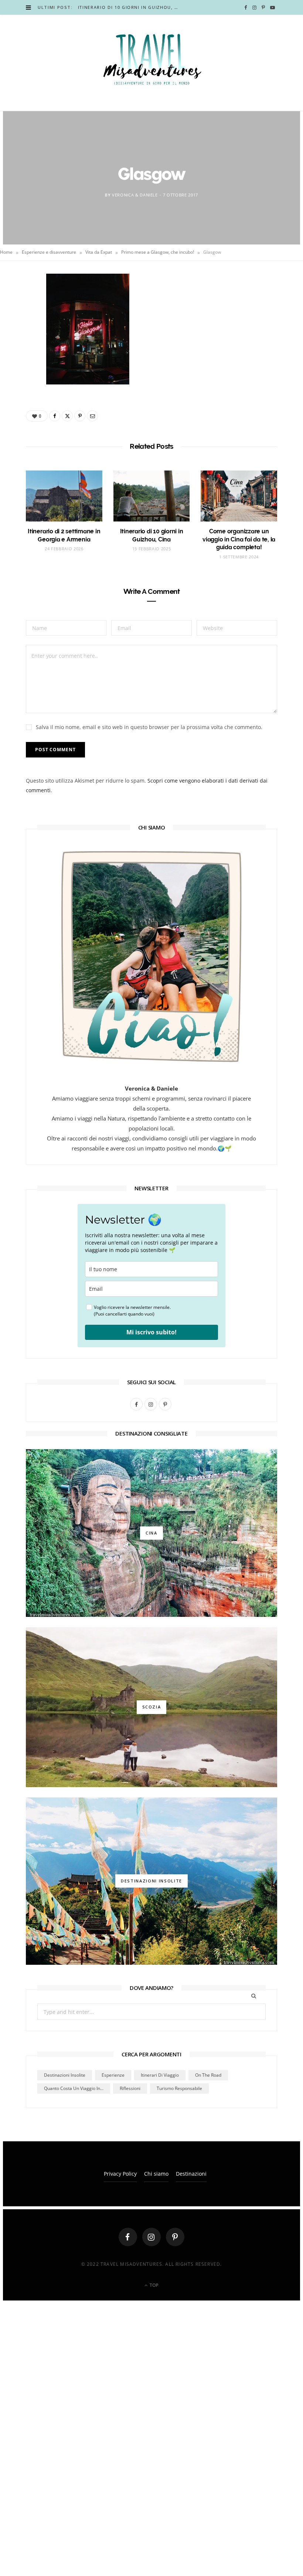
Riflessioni (130, 2088)
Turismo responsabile (179, 2088)
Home (6, 252)
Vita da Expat (99, 252)
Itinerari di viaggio (160, 2075)
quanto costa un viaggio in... (74, 2088)
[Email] (23, 360)
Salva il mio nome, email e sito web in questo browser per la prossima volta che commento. (149, 727)
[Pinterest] (23, 341)
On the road (208, 2075)
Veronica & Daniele (135, 195)
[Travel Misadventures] (151, 59)
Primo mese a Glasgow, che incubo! (158, 252)
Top (153, 2285)
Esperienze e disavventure (49, 252)
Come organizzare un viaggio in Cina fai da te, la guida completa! (239, 539)
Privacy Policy (120, 2174)
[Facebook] (23, 304)
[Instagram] (151, 2237)
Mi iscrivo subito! (151, 1332)
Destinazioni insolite (65, 2075)
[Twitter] (23, 322)
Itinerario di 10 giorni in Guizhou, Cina (130, 7)
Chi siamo (156, 2174)
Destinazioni (191, 2174)
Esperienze (113, 2075)
